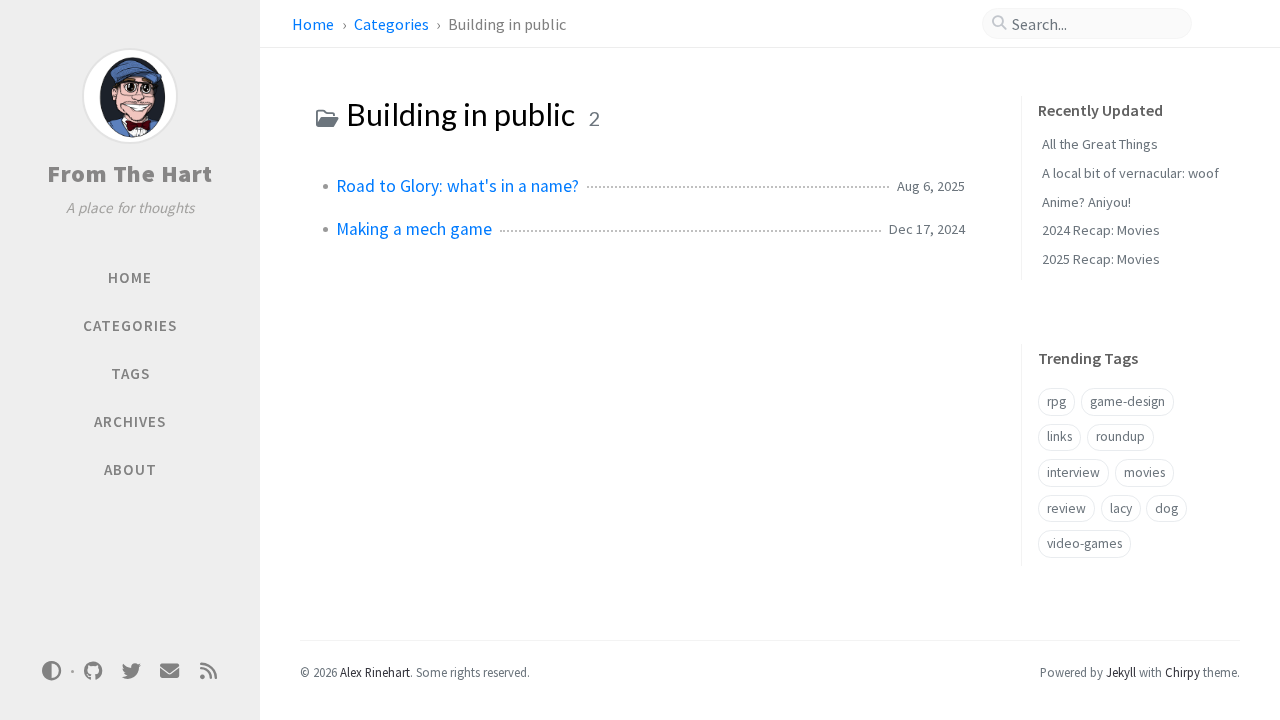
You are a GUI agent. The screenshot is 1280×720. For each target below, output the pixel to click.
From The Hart (130, 173)
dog (1166, 508)
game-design (1127, 401)
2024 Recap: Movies (1101, 230)
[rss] (208, 671)
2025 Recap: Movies (1101, 259)
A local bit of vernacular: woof (1130, 173)
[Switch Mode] (52, 671)
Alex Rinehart (375, 672)
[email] (170, 671)
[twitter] (131, 671)
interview (1073, 472)
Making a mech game (414, 229)
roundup (1120, 436)
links (1059, 436)
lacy (1121, 508)
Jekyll (1121, 672)
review (1066, 508)
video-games (1084, 543)
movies (1144, 472)
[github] (93, 671)
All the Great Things (1100, 144)
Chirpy (1182, 672)
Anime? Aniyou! (1086, 202)
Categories (393, 24)
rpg (1056, 401)
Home (314, 24)
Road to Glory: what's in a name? (457, 186)
